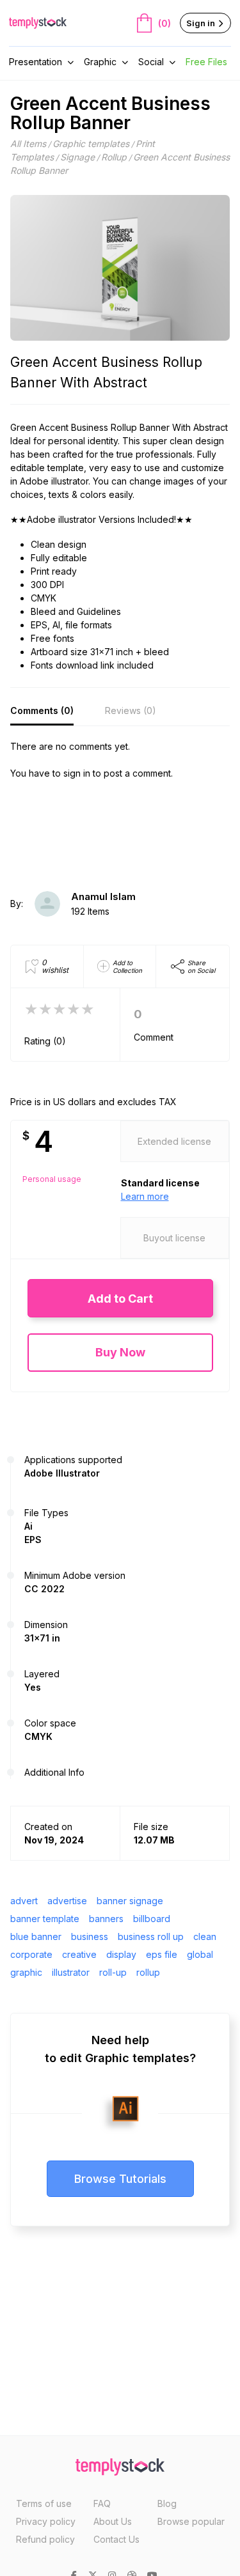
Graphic (100, 62)
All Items (28, 144)
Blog (167, 2503)
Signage (77, 157)
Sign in (202, 23)
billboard (152, 1919)
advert (24, 1901)
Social (151, 62)
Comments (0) (42, 710)
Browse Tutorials (120, 2179)
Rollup (114, 157)
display (121, 1954)
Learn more (145, 1196)
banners (106, 1919)
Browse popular (191, 2521)
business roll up (151, 1936)
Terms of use (44, 2503)
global (200, 1954)
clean (205, 1936)
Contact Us (116, 2539)
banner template (45, 1919)
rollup (148, 1972)
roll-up (113, 1972)
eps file (162, 1954)
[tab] (42, 711)
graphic (26, 1972)
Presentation (36, 62)
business (90, 1936)
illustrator (71, 1972)
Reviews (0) (131, 710)
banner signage (130, 1901)
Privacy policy (46, 2521)
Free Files (206, 62)
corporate (31, 1954)
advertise (67, 1901)
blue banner (36, 1936)
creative (79, 1954)
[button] (120, 1299)
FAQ (102, 2503)
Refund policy (45, 2539)
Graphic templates (91, 144)
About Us (113, 2521)
